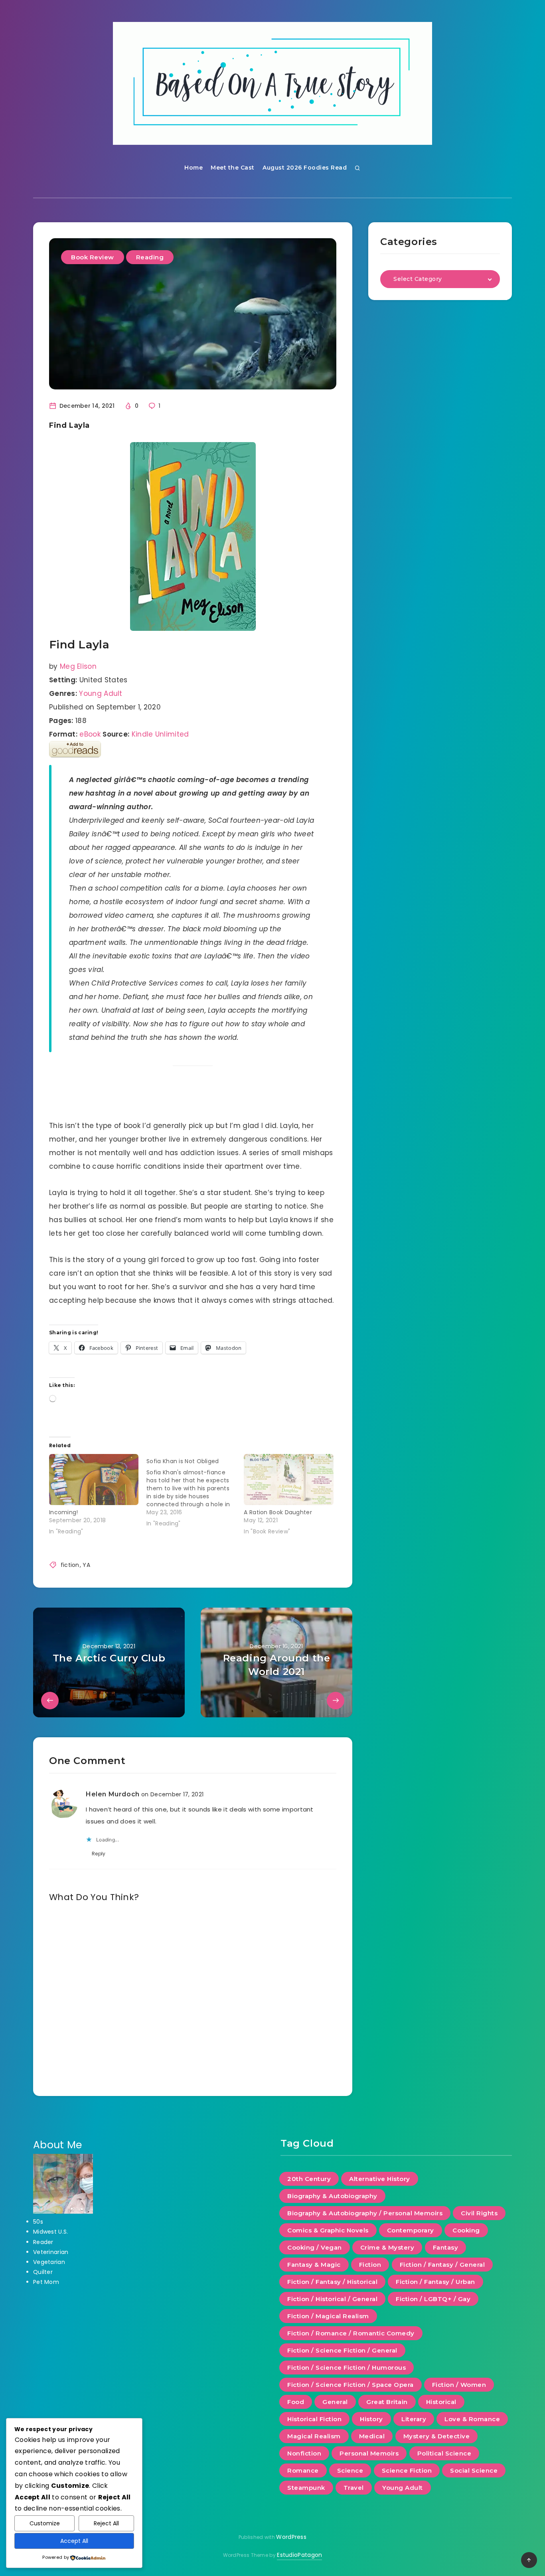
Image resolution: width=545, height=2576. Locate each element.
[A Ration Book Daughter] (288, 1480)
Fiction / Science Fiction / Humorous (347, 2368)
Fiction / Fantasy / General (442, 2265)
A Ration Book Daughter (278, 1512)
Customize (45, 2523)
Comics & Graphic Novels (328, 2230)
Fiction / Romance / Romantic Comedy (351, 2333)
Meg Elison (78, 666)
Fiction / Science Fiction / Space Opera (350, 2385)
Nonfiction (304, 2453)
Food (296, 2402)
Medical (372, 2436)
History (371, 2419)
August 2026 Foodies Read (305, 168)
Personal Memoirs (369, 2453)
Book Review (93, 257)
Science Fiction (407, 2470)
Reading (150, 257)
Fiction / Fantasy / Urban (435, 2282)
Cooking (466, 2230)
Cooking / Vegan (315, 2247)
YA (86, 1565)
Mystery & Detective (437, 2436)
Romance (303, 2470)
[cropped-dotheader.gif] (272, 83)
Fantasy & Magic (314, 2265)
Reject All (106, 2523)
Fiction (370, 2265)
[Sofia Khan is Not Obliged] (195, 1491)
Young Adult (101, 693)
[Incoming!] (94, 1480)
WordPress (291, 2537)
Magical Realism (314, 2436)
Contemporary (411, 2230)
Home (194, 168)
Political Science (444, 2453)
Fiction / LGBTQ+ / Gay (433, 2299)
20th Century (309, 2179)
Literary (414, 2419)
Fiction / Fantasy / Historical (332, 2282)
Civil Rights (479, 2213)
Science (350, 2470)
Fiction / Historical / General (332, 2299)
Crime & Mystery (387, 2247)
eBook (90, 734)
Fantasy (446, 2247)
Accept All (74, 2541)
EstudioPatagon (299, 2555)
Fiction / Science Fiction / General (342, 2350)
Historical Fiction (314, 2419)
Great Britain (387, 2402)
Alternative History (380, 2179)
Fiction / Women (459, 2385)
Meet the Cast (233, 168)
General (335, 2402)
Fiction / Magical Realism (328, 2316)
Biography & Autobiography (332, 2196)
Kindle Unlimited (160, 734)
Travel (354, 2488)
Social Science (474, 2470)
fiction (70, 1565)
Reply (99, 1854)
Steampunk (306, 2488)
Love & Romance (472, 2419)
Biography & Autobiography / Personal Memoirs (365, 2213)
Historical (441, 2402)
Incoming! (64, 1512)
